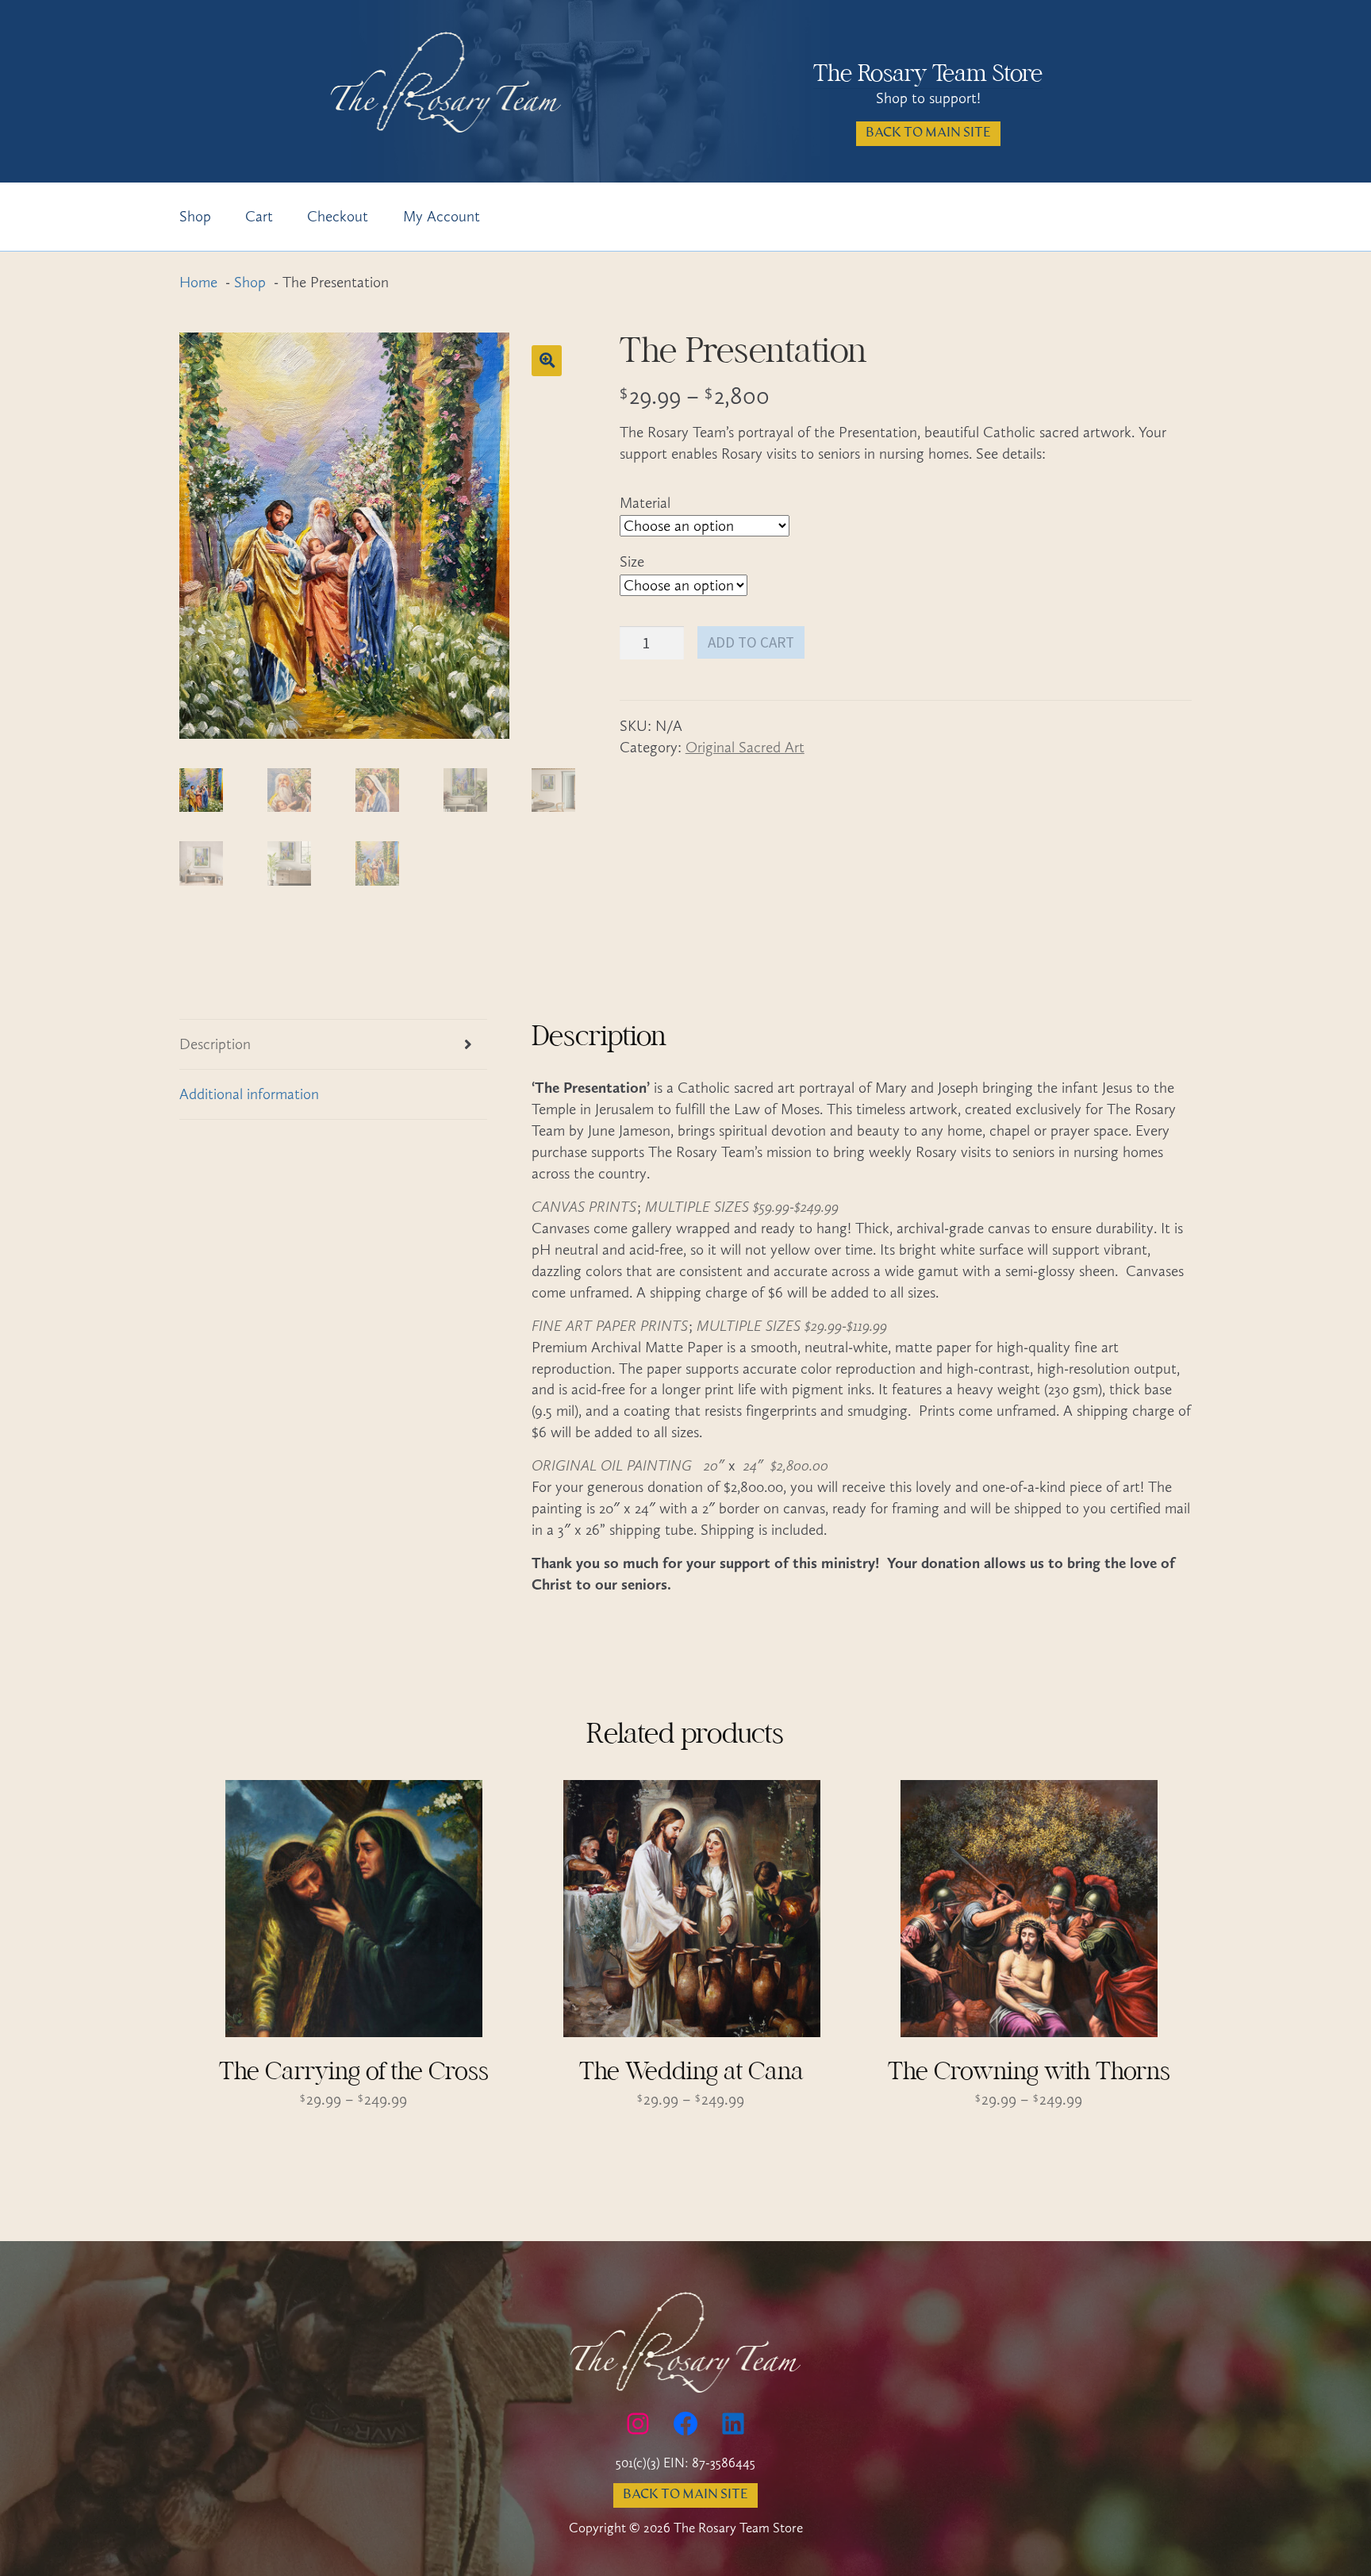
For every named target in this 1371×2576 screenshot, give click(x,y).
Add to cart (751, 642)
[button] (547, 360)
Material (645, 503)
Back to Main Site (928, 133)
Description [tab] (215, 1044)
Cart (259, 216)
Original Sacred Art (745, 747)
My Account (442, 216)
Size (632, 561)
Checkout (338, 216)
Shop (195, 216)
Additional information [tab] (249, 1094)
